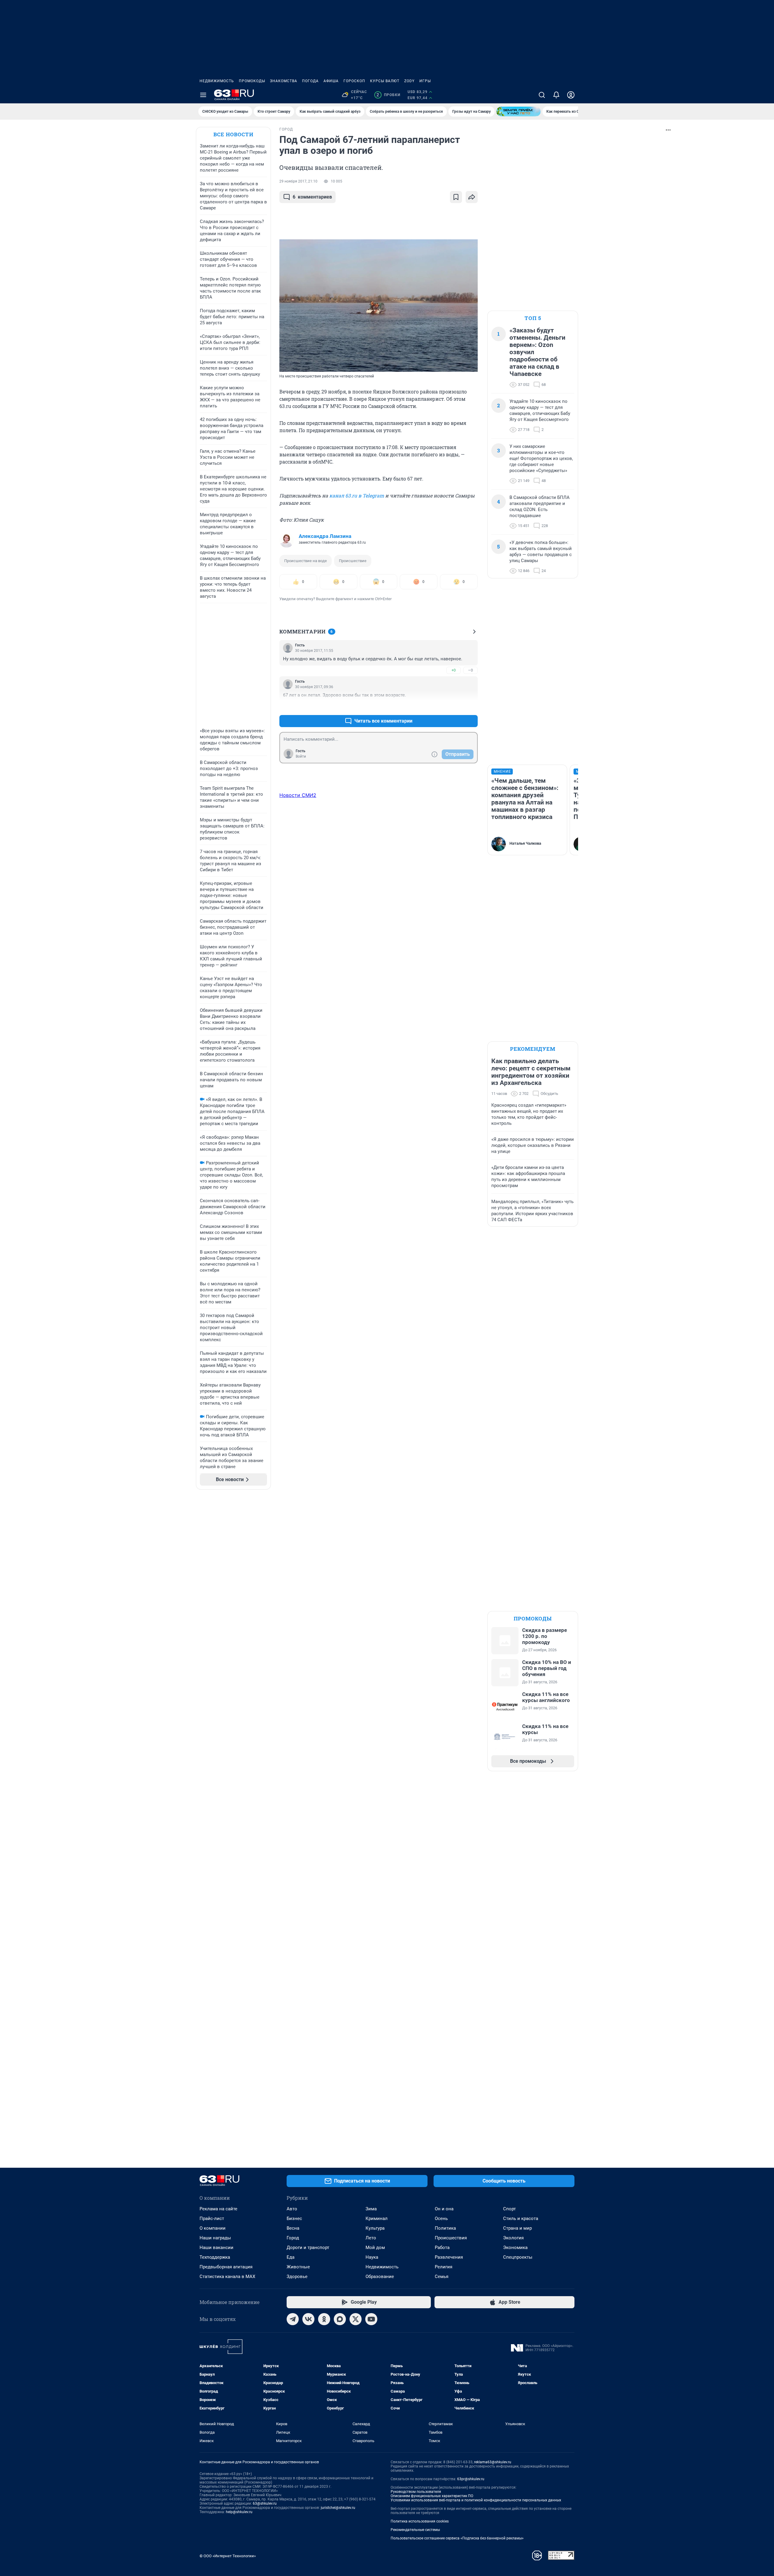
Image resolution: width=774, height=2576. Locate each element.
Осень (441, 2218)
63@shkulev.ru (265, 2503)
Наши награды (215, 2238)
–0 (470, 670)
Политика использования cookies (420, 2521)
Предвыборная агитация (226, 2267)
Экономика (515, 2248)
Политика (445, 2228)
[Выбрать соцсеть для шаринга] (472, 197)
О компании (213, 2228)
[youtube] (371, 2319)
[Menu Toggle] (203, 95)
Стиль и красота (521, 2218)
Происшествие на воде (306, 561)
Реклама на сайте (218, 2209)
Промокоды (252, 81)
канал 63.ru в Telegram (357, 495)
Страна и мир (517, 2228)
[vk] (308, 2319)
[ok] (324, 2319)
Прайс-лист (212, 2218)
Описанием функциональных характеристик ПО (432, 2496)
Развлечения (449, 2257)
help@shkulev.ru (239, 2512)
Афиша (331, 81)
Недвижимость (217, 81)
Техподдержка (215, 2257)
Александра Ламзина (325, 536)
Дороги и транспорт (308, 2248)
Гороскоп (354, 81)
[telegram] (293, 2319)
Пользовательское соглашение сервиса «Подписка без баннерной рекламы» (457, 2538)
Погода (310, 81)
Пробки (388, 95)
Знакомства (284, 81)
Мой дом (375, 2248)
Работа (442, 2248)
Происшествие (353, 561)
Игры (425, 81)
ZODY (409, 81)
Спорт (509, 2209)
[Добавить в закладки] (456, 197)
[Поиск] (542, 95)
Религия (444, 2267)
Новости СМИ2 (298, 795)
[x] (356, 2319)
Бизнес (294, 2218)
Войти (301, 756)
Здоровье (297, 2277)
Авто (292, 2209)
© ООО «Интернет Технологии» (228, 2556)
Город (293, 2238)
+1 (454, 706)
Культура (375, 2228)
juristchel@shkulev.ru (338, 2508)
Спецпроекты (518, 2257)
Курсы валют (385, 81)
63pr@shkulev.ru (471, 2479)
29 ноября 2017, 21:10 (298, 181)
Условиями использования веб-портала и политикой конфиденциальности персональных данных (476, 2500)
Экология (513, 2238)
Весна (293, 2228)
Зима (371, 2209)
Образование (380, 2277)
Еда (291, 2257)
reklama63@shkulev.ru (493, 2462)
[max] (340, 2319)
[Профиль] (571, 95)
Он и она (444, 2209)
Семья (442, 2277)
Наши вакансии (216, 2248)
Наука (372, 2257)
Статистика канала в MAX (227, 2277)
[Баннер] (519, 112)
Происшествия (451, 2238)
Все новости (233, 134)
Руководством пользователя (416, 2492)
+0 (454, 670)
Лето (371, 2238)
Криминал (377, 2218)
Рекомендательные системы (415, 2530)
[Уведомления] (556, 95)
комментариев (312, 197)
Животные (298, 2267)
